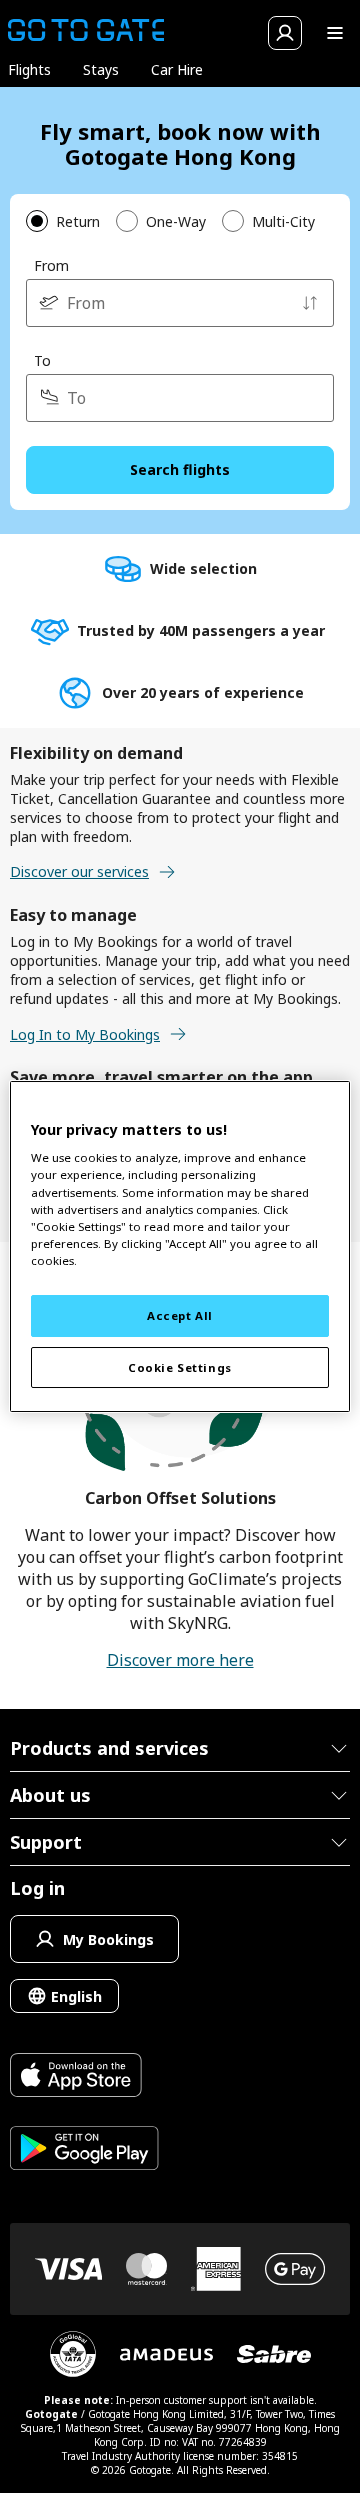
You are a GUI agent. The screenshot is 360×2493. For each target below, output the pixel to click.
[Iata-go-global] (73, 2354)
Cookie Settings (180, 1367)
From (51, 265)
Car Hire (177, 69)
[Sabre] (274, 2354)
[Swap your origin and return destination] (310, 303)
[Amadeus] (166, 2354)
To (42, 360)
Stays (101, 69)
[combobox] (180, 303)
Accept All (180, 1315)
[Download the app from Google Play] (84, 2150)
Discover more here (180, 1660)
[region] (180, 1247)
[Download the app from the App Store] (84, 2077)
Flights (29, 69)
